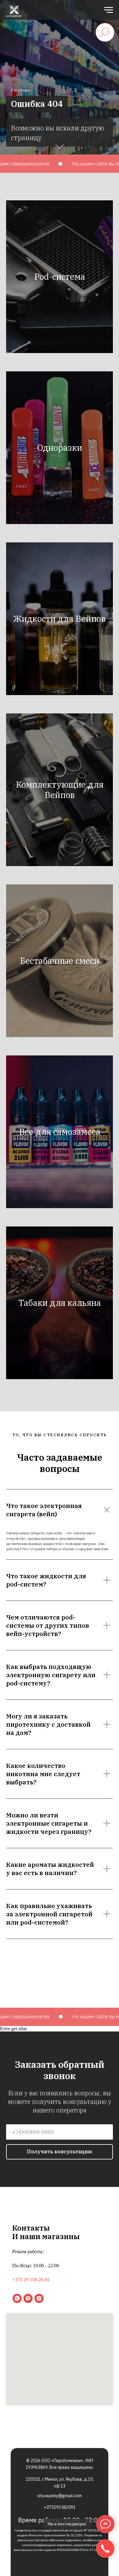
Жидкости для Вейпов (60, 2010)
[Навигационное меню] (109, 10)
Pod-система (60, 1668)
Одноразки (60, 1839)
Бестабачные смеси (60, 2352)
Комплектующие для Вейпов (60, 2181)
